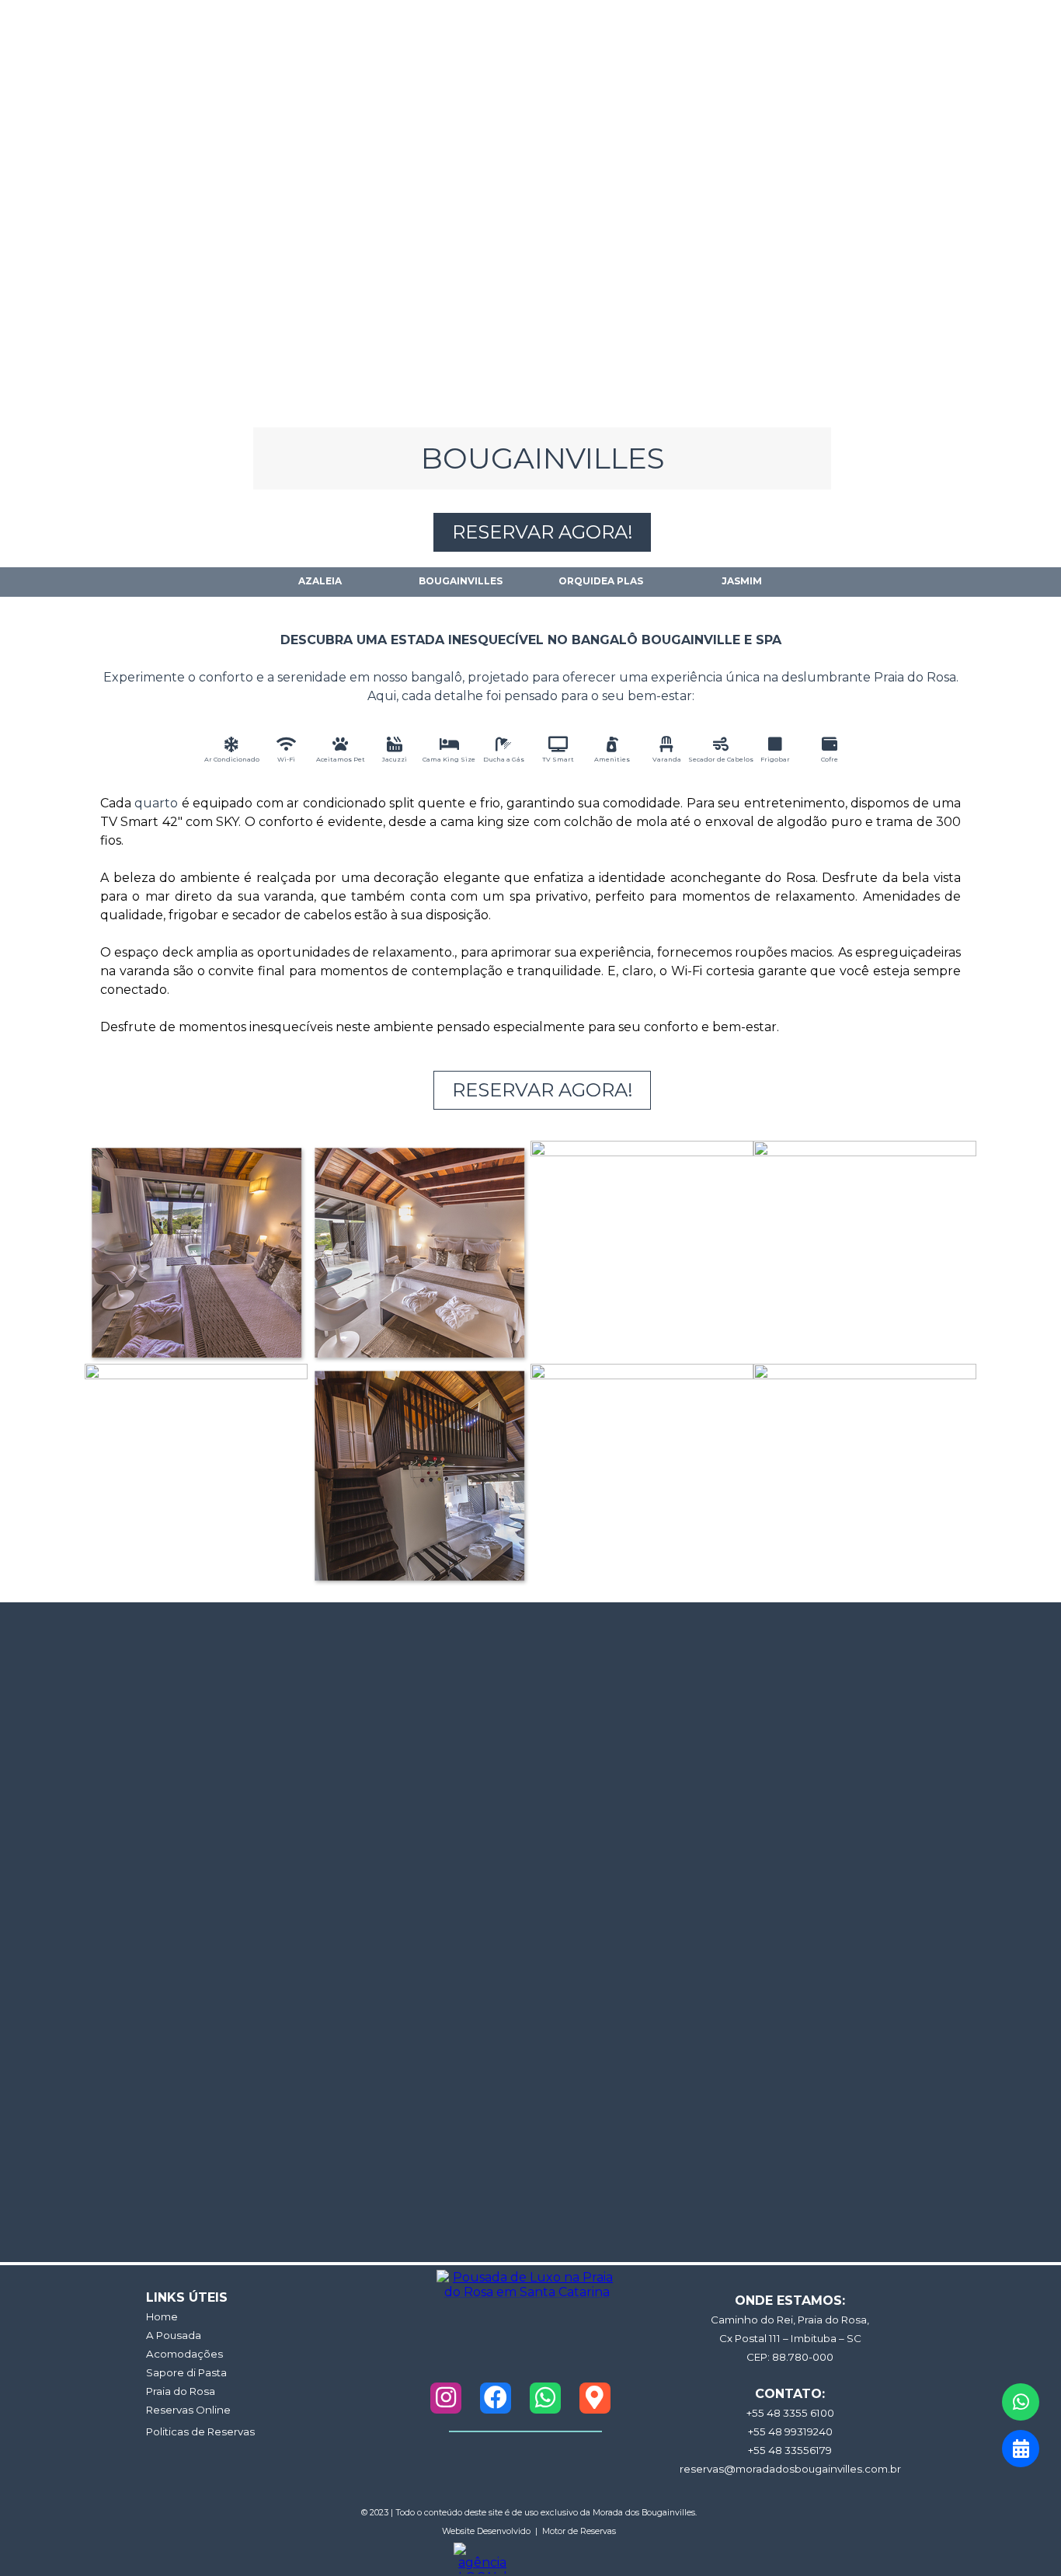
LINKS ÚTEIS (187, 2297)
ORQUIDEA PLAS (601, 581)
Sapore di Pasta (186, 2372)
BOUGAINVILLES (461, 581)
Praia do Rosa (181, 2391)
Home (162, 2316)
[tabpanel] (530, 659)
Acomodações (184, 2354)
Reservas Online (188, 2410)
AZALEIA (320, 581)
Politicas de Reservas (200, 2431)
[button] (196, 1252)
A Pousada (174, 2335)
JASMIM (742, 581)
